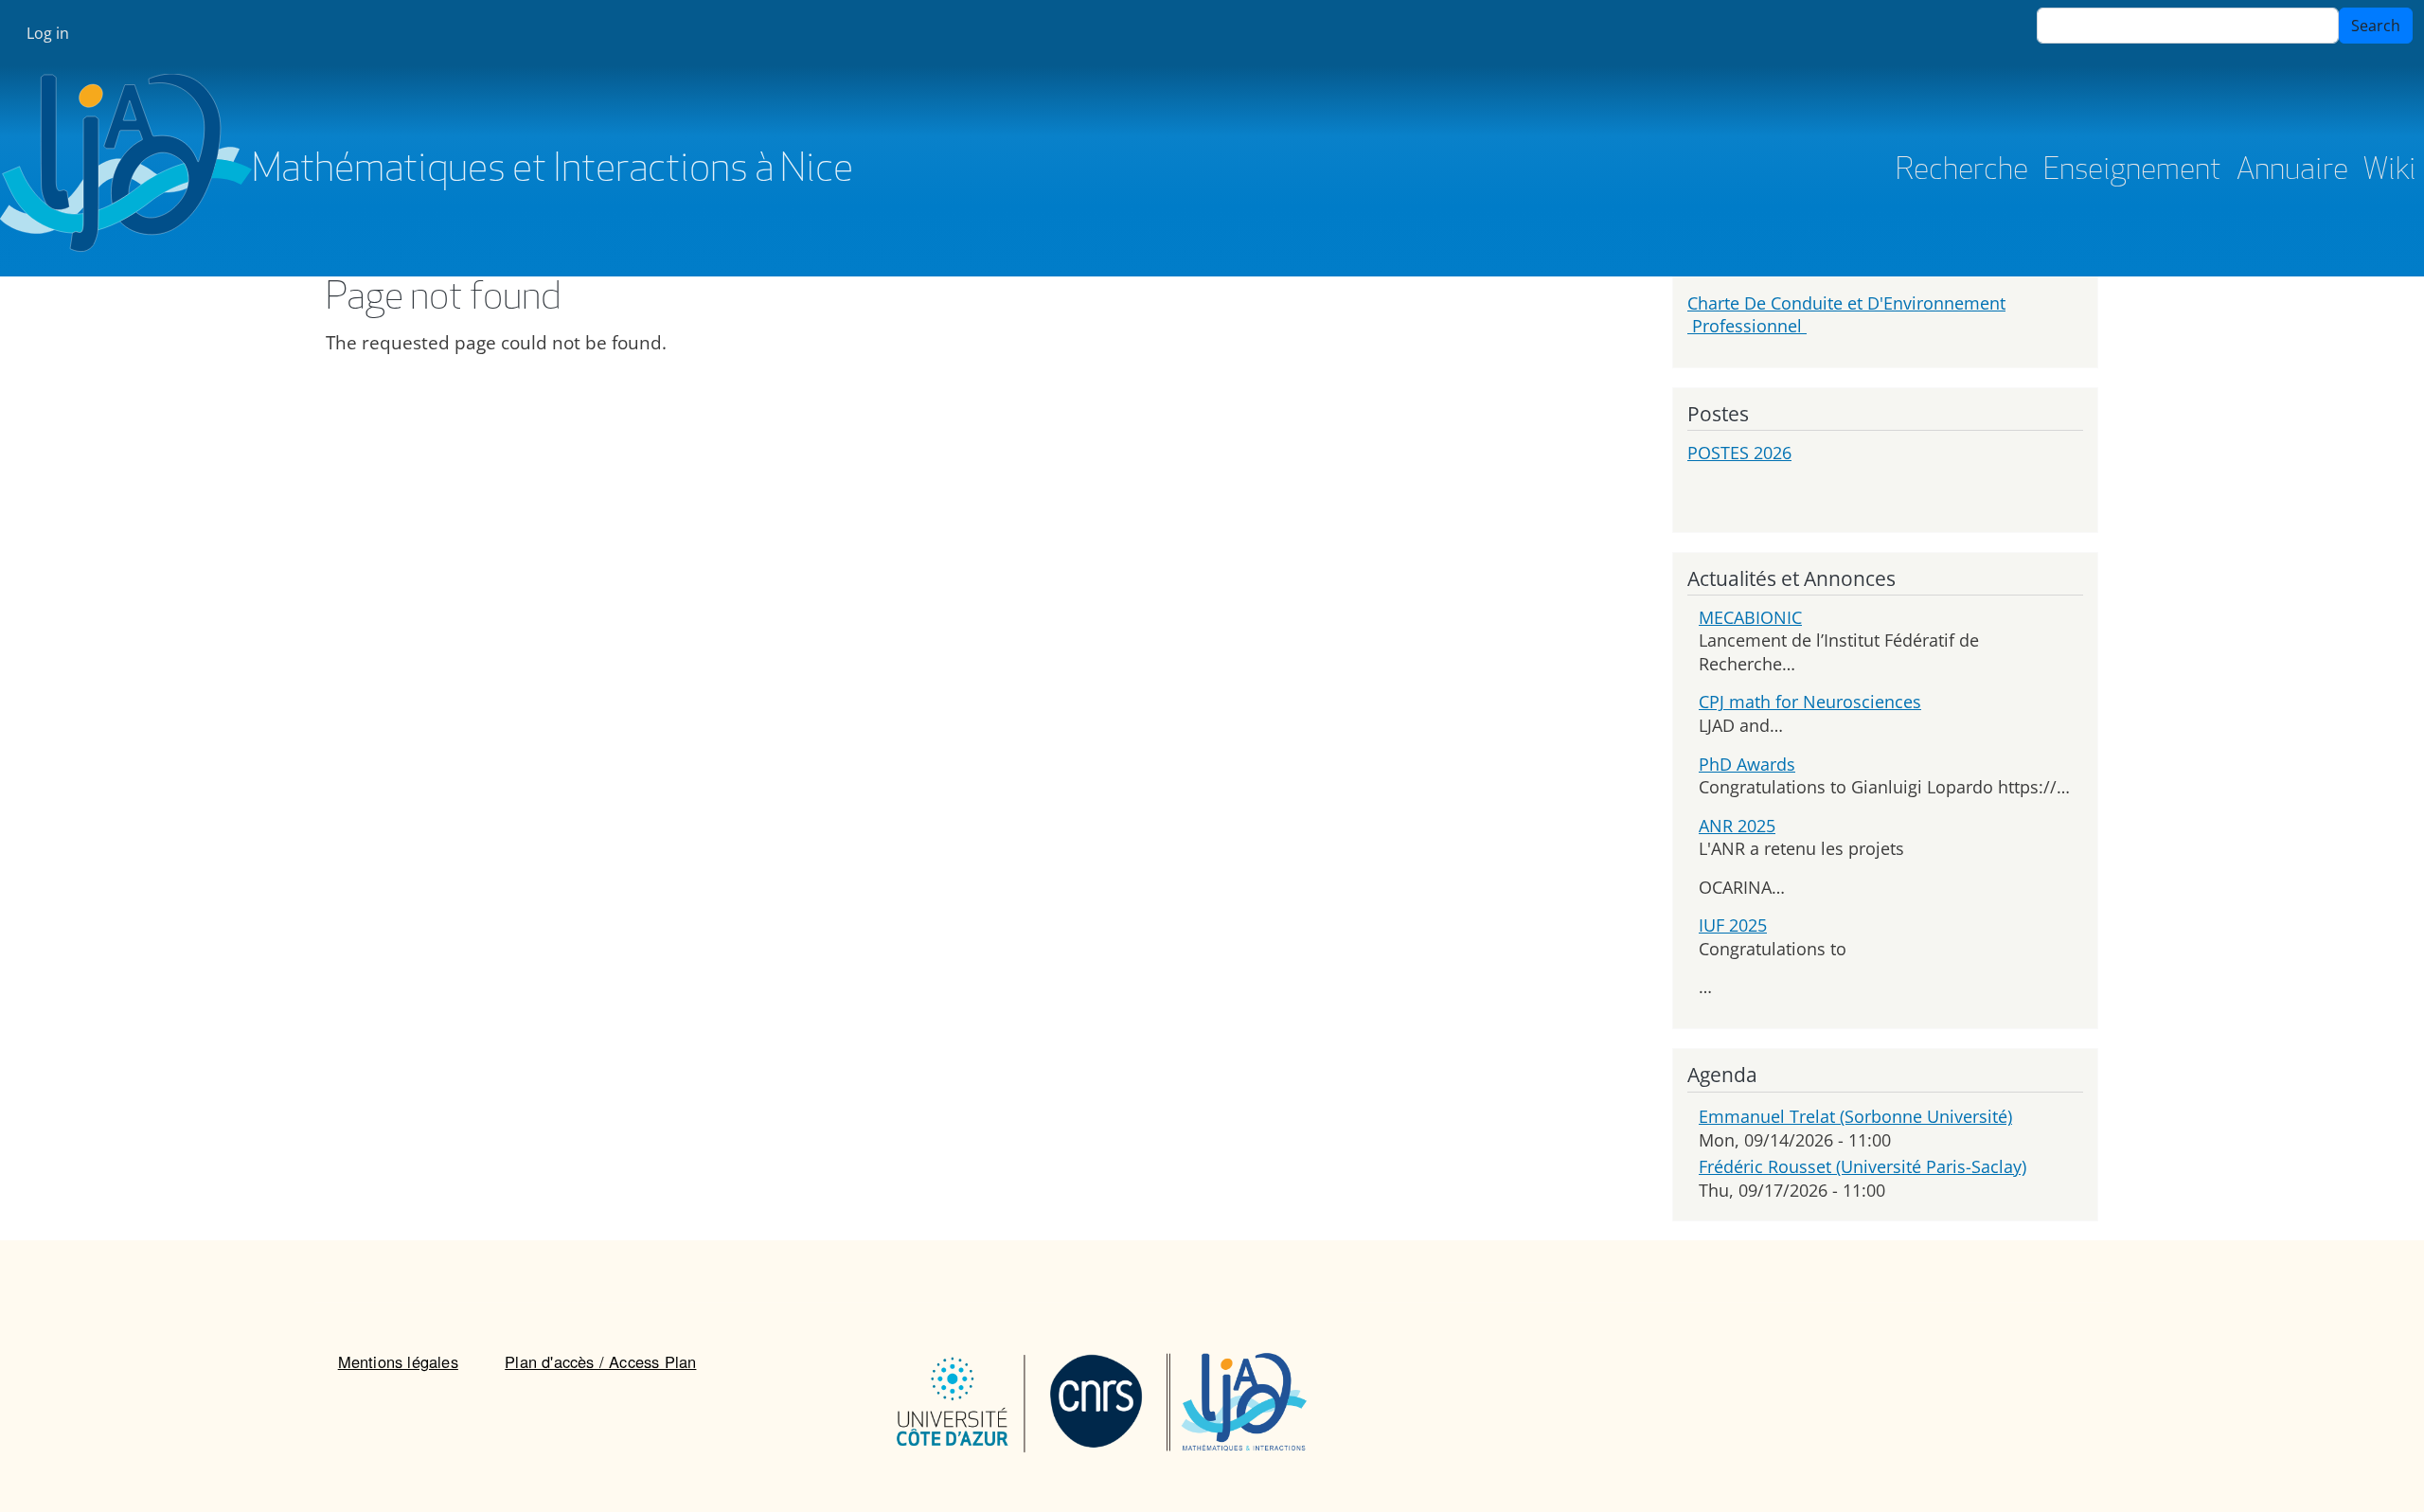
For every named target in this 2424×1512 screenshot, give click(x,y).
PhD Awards (1747, 764)
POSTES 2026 (1739, 453)
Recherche (1962, 171)
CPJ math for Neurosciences (1810, 702)
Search (2376, 26)
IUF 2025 (1733, 925)
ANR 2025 (1737, 826)
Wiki (2390, 171)
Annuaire (2292, 171)
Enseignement (2132, 171)
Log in (48, 33)
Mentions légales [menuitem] (398, 1361)
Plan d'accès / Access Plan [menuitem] (600, 1361)
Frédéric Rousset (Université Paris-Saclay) (1863, 1166)
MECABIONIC (1750, 617)
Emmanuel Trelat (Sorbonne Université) (1855, 1116)
